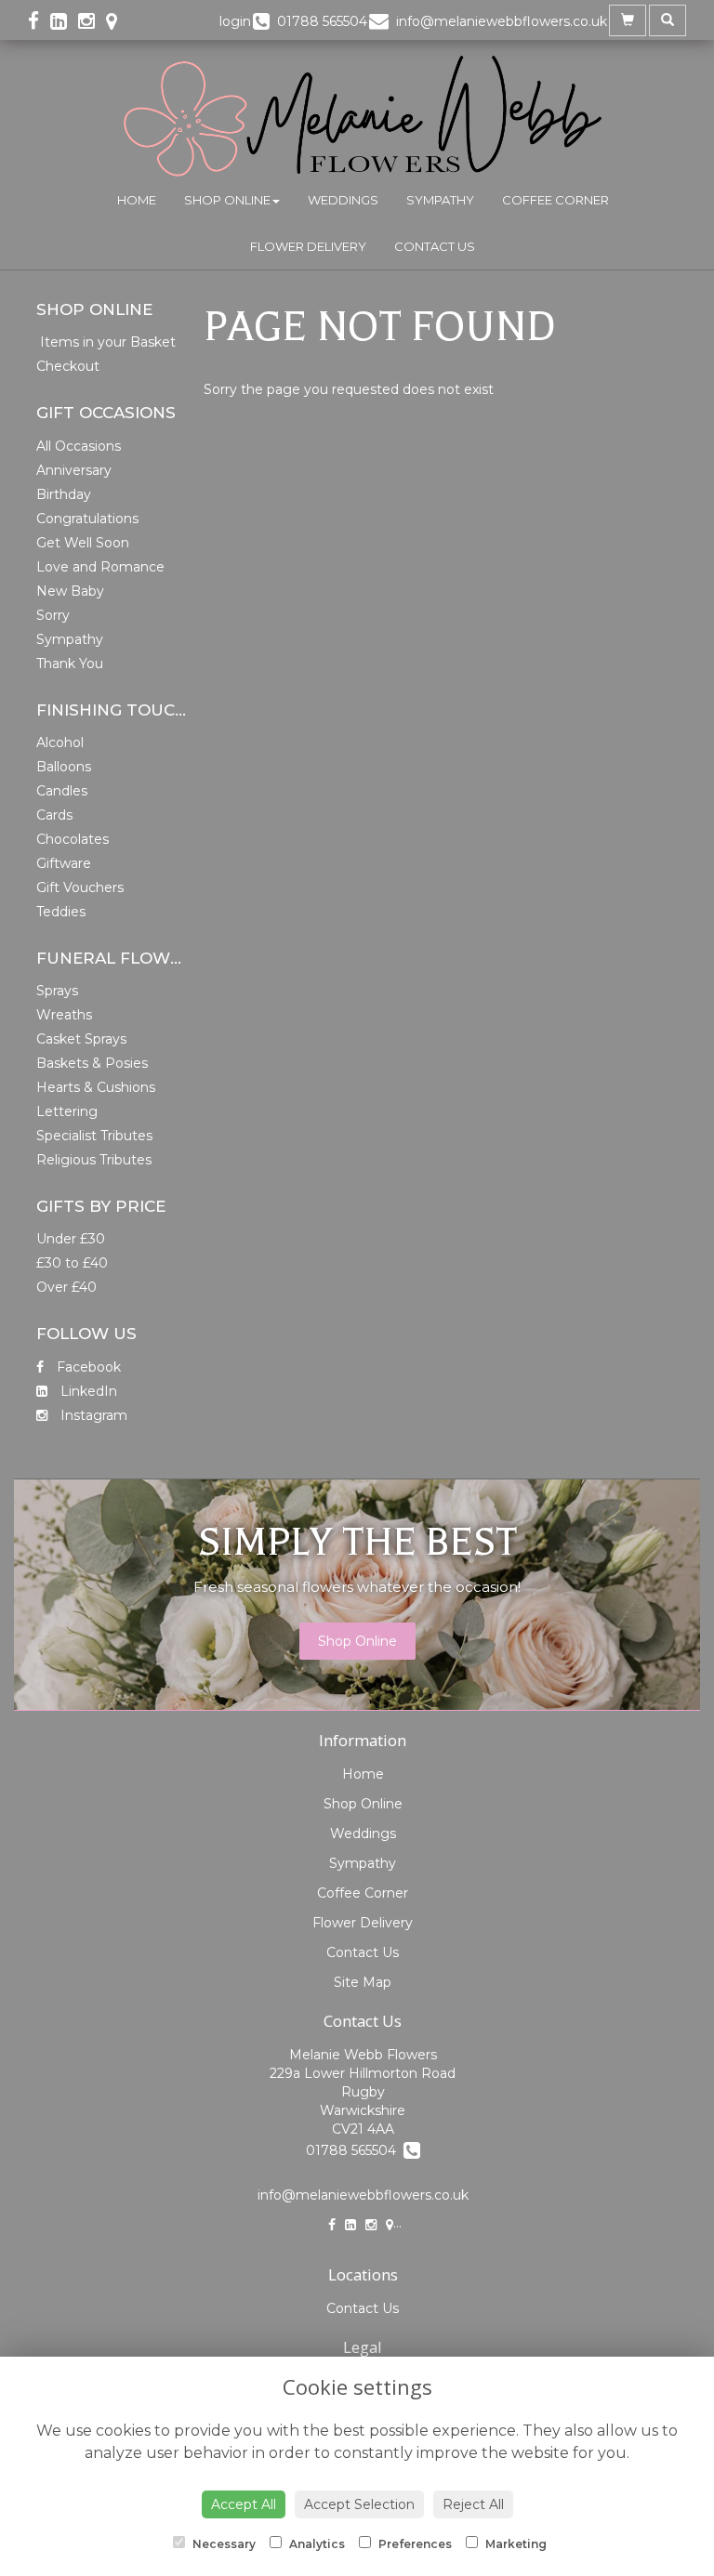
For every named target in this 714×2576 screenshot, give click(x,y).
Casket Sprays (81, 1039)
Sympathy (440, 200)
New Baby (70, 591)
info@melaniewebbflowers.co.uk (363, 2195)
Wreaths (64, 1015)
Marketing (515, 2544)
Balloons (64, 767)
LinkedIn (87, 1391)
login (235, 21)
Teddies (61, 912)
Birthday (64, 494)
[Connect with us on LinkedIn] (64, 21)
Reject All (473, 2504)
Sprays (57, 991)
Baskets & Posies (92, 1063)
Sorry (53, 615)
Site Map (363, 1982)
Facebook (87, 1367)
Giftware (64, 863)
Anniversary (74, 470)
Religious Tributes (94, 1160)
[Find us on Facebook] (39, 21)
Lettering (67, 1111)
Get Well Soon (83, 543)
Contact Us (435, 246)
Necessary (223, 2544)
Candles (62, 791)
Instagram (92, 1415)
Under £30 (71, 1239)
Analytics (316, 2544)
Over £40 (66, 1287)
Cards (54, 815)
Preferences (414, 2544)
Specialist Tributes (94, 1136)
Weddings (343, 200)
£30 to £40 (72, 1263)
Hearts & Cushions (96, 1087)
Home (137, 200)
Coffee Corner (555, 200)
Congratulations (87, 519)
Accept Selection (359, 2504)
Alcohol (60, 743)
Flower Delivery (308, 246)
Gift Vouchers (80, 887)
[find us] (117, 21)
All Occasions (79, 446)
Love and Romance (100, 567)
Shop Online (227, 200)
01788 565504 (355, 2150)
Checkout (68, 366)
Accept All (244, 2504)
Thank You (70, 664)
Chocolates (73, 839)
